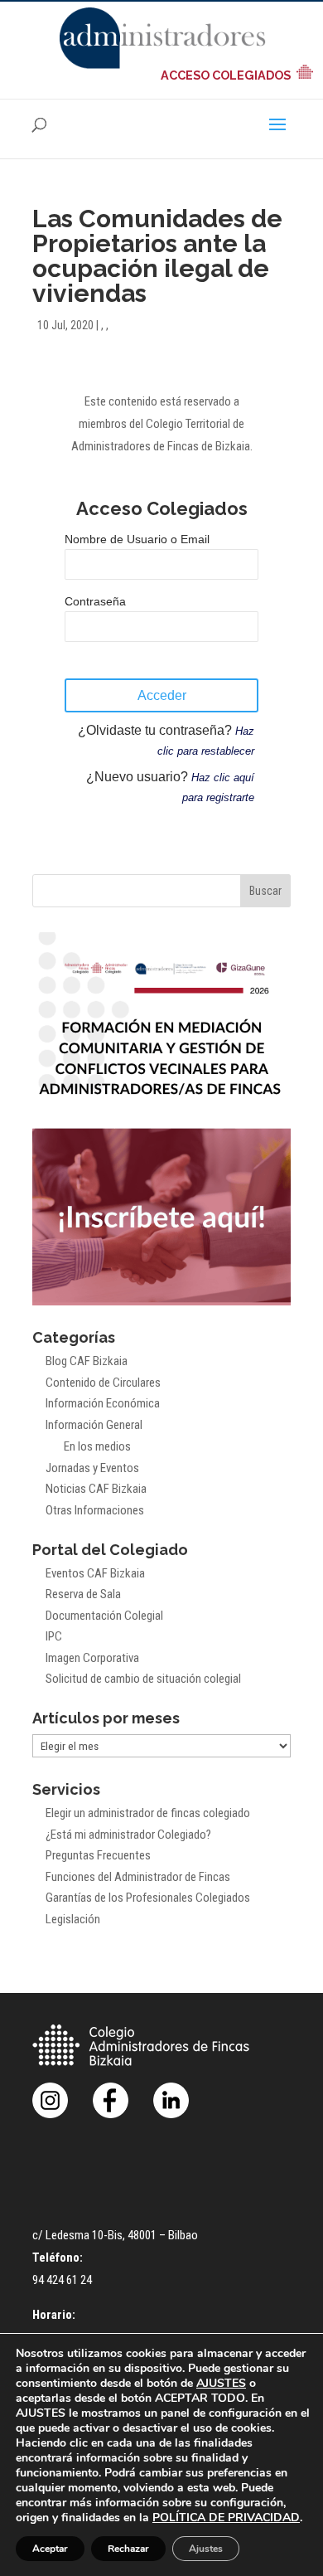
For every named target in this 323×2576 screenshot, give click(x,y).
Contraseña (95, 601)
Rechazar (128, 2549)
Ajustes (206, 2549)
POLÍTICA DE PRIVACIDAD (226, 2518)
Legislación (73, 1919)
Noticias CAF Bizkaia (96, 1489)
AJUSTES (221, 2384)
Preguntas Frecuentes (98, 1855)
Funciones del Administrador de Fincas (138, 1877)
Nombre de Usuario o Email (137, 539)
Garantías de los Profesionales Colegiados (148, 1898)
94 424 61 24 (62, 2280)
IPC (54, 1636)
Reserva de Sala (83, 1594)
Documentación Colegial (104, 1616)
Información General (94, 1425)
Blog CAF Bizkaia (87, 1361)
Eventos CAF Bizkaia (95, 1573)
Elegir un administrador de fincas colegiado (148, 1813)
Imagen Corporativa (92, 1658)
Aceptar (50, 2549)
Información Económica (103, 1403)
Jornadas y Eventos (92, 1468)
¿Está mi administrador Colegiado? (128, 1835)
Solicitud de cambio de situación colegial (143, 1679)
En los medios (97, 1446)
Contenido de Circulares (103, 1383)
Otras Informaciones (95, 1510)
